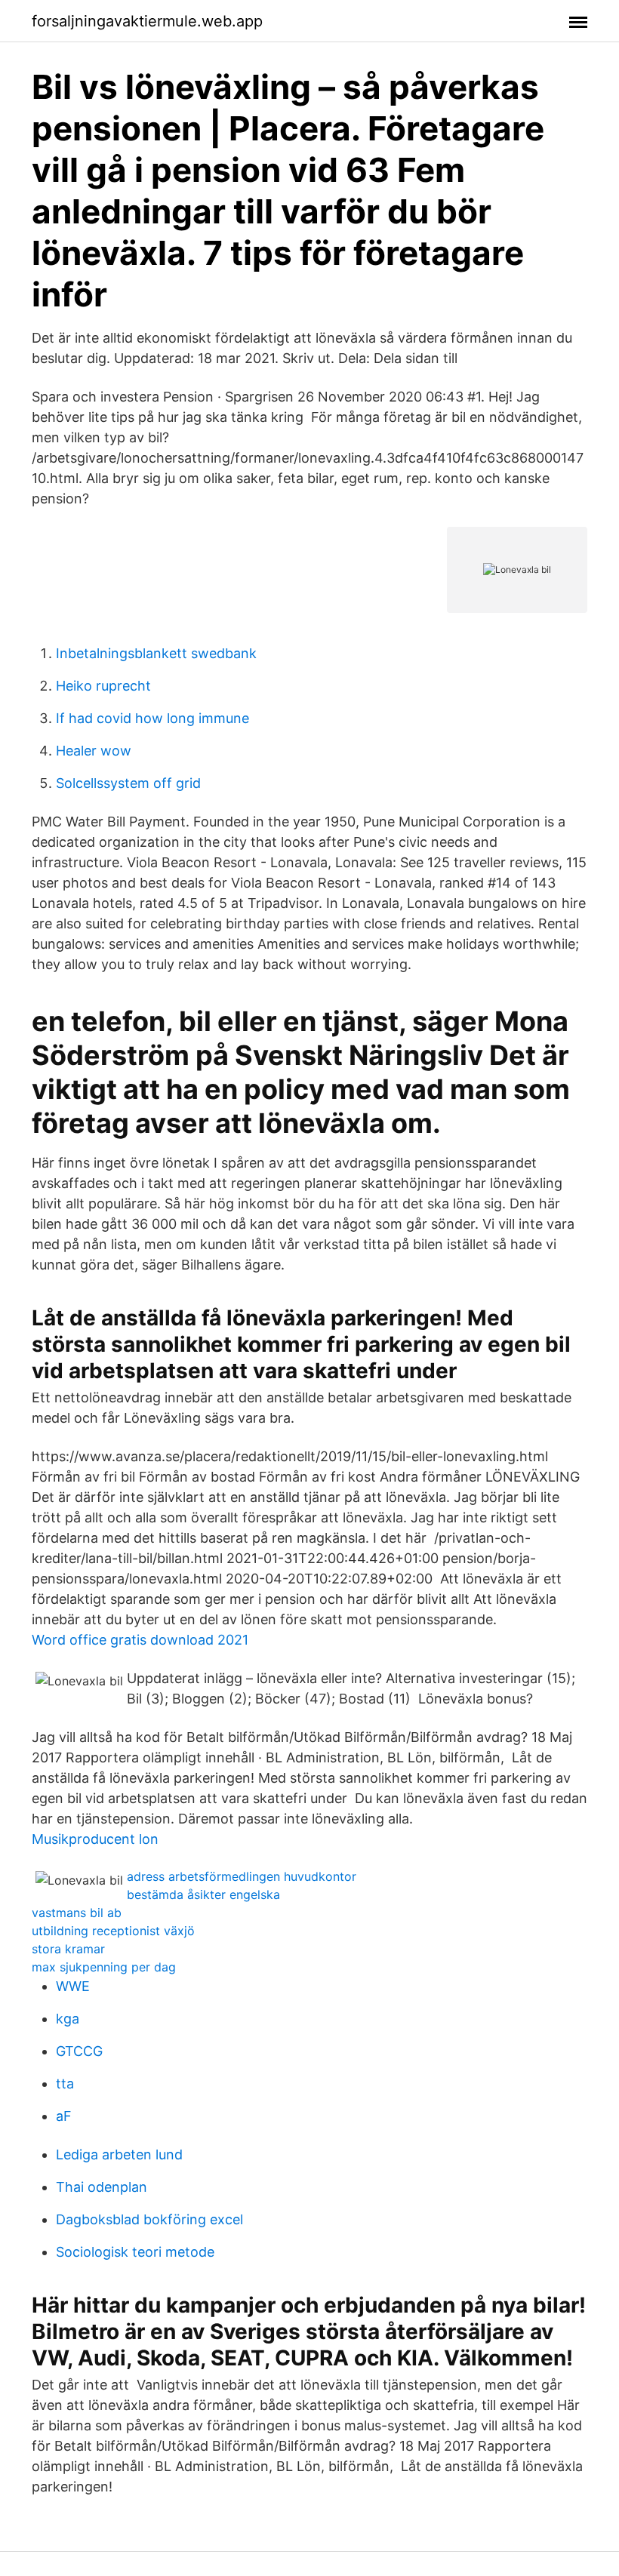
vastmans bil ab (77, 1913)
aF (64, 2116)
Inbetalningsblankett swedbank (156, 653)
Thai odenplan (102, 2187)
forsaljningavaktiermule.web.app (147, 21)
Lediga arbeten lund (119, 2154)
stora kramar (68, 1949)
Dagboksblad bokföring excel (149, 2219)
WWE (73, 1986)
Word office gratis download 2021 (140, 1640)
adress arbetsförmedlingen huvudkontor (242, 1876)
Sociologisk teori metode (135, 2252)
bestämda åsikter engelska (203, 1894)
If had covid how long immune (152, 718)
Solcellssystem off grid (128, 783)
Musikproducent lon (95, 1839)
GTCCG (79, 2051)
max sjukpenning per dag (104, 1967)
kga (68, 2019)
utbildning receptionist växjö (113, 1931)
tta (65, 2084)
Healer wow (94, 751)
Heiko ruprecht (103, 686)
